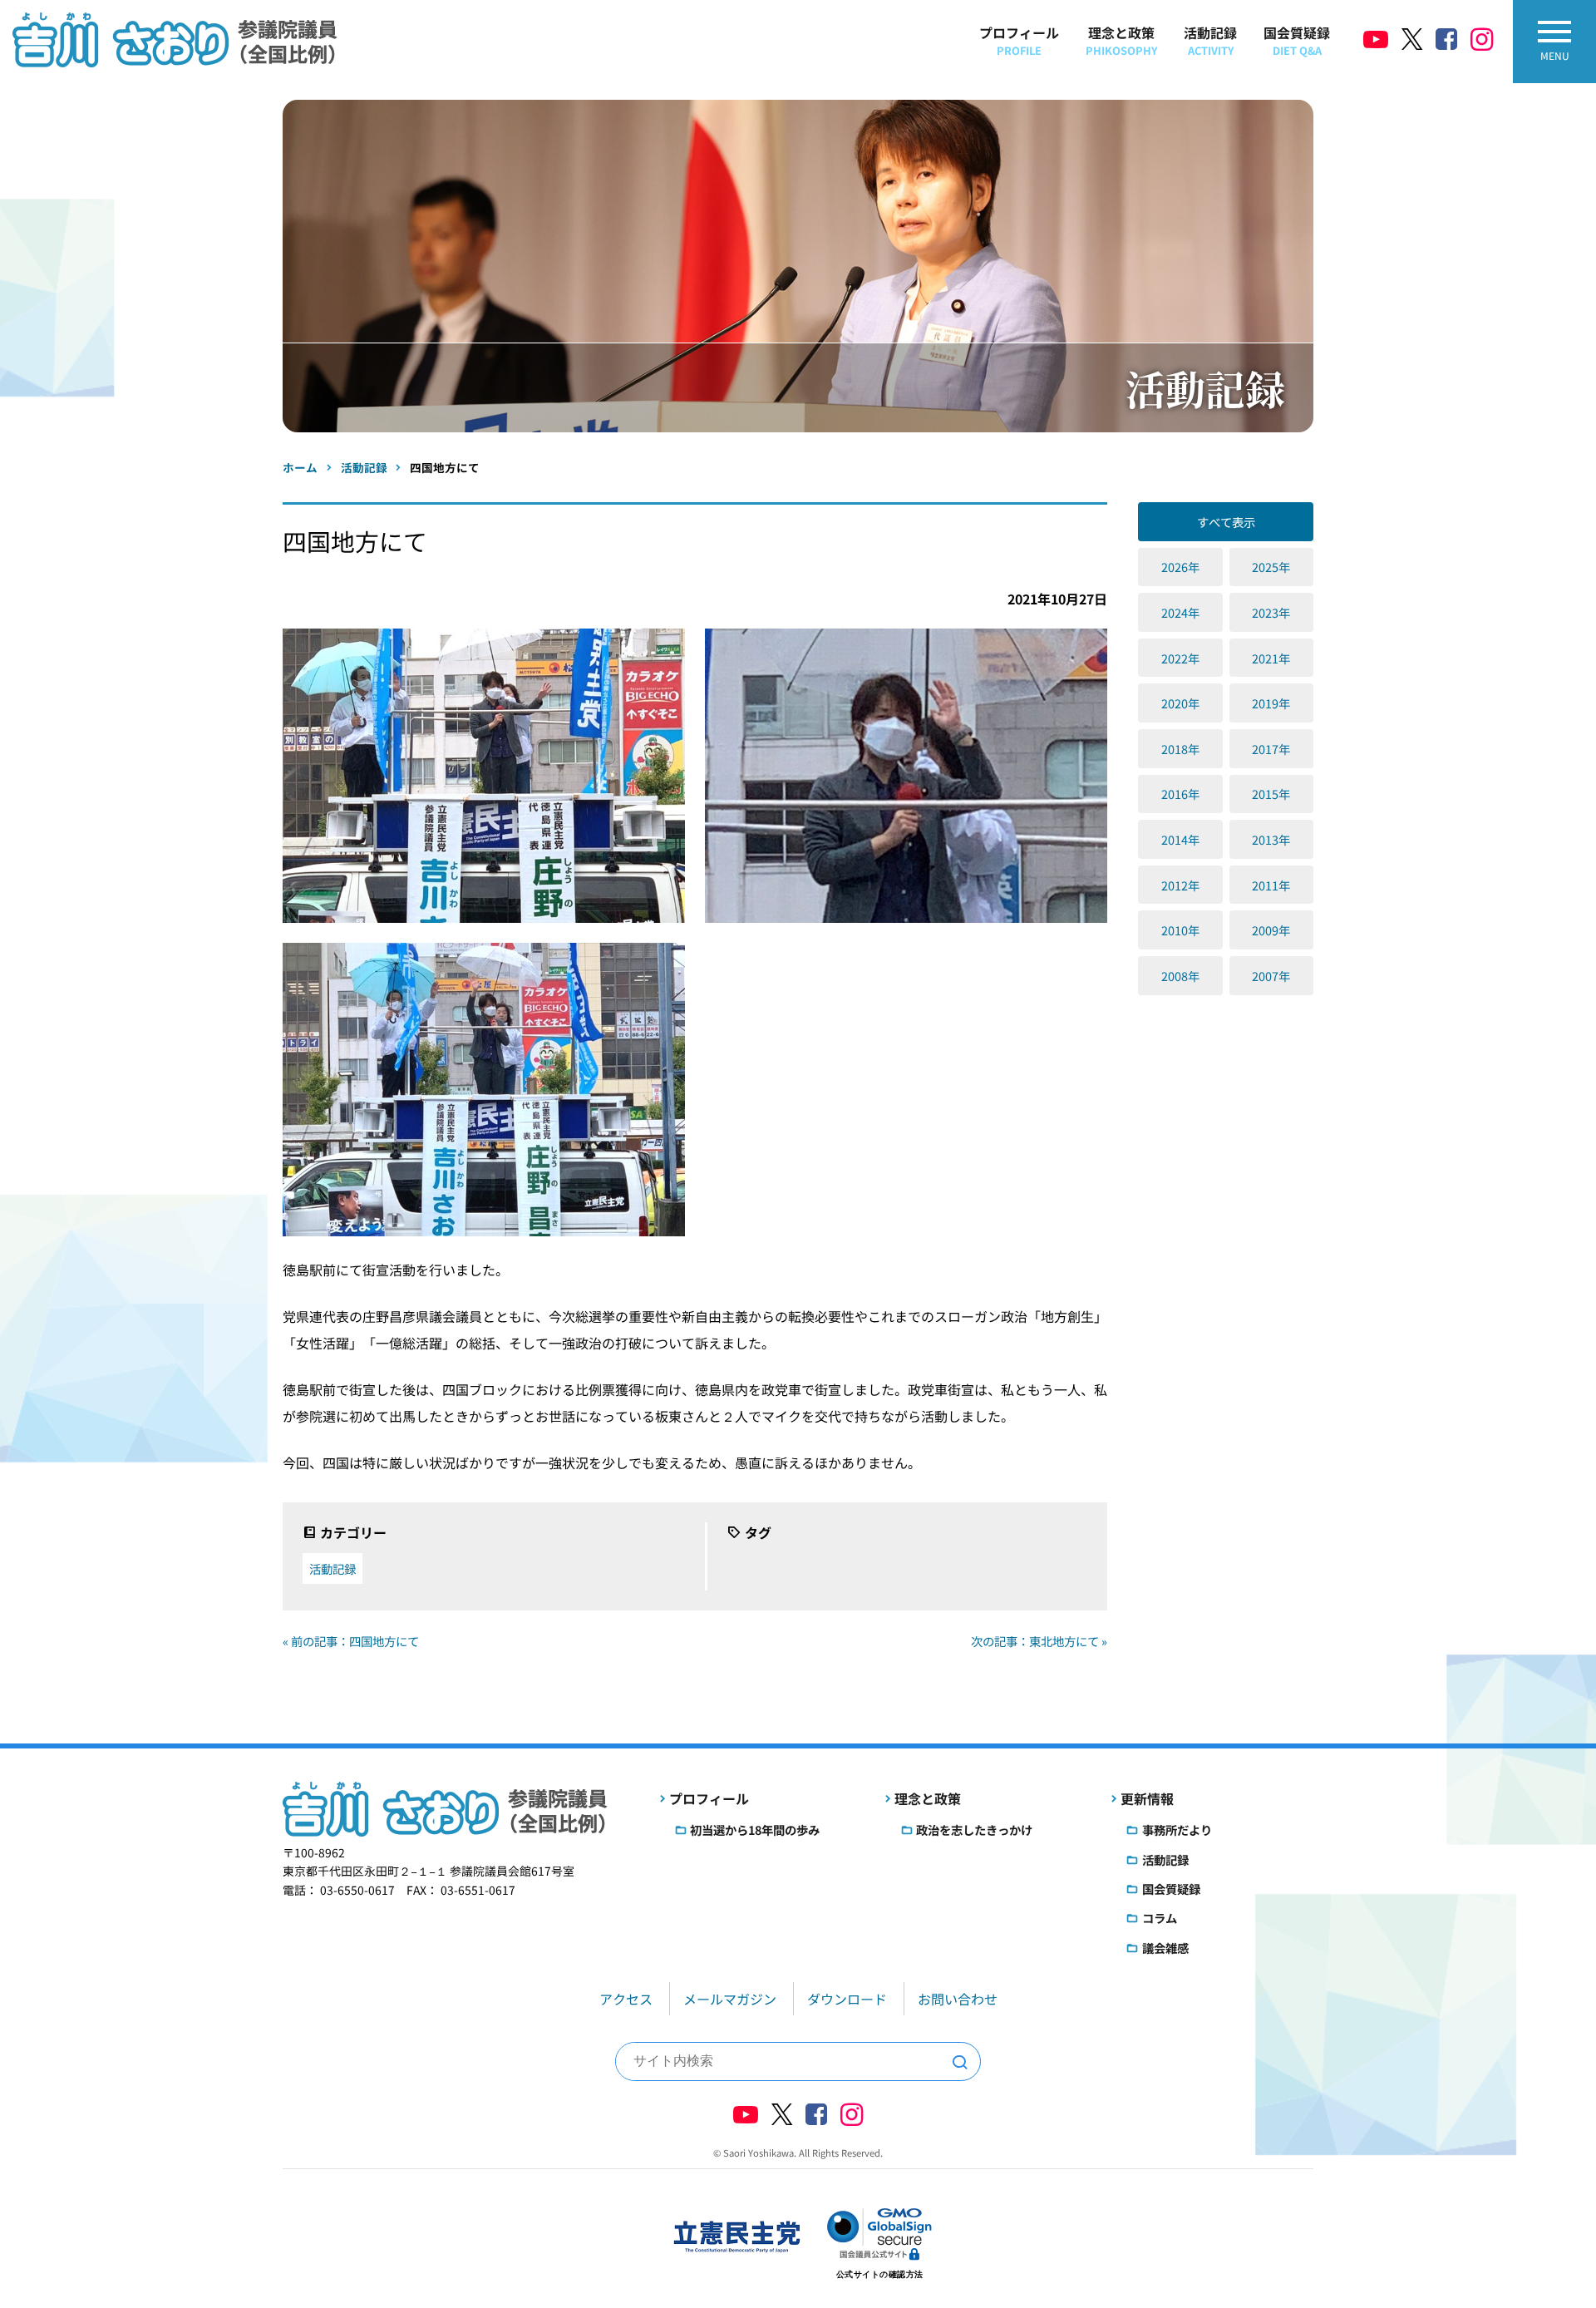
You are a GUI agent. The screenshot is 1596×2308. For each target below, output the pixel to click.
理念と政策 (1121, 40)
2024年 (1180, 612)
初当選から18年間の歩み (755, 1830)
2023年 (1271, 612)
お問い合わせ (958, 1999)
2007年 (1271, 976)
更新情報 (1147, 1798)
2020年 (1180, 703)
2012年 (1180, 885)
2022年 (1180, 658)
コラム (1160, 1918)
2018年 (1180, 749)
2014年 (1180, 839)
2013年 (1271, 839)
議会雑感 (1165, 1948)
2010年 (1180, 930)
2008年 (1180, 976)
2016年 (1180, 794)
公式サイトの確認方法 (880, 2274)
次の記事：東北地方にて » (1039, 1641)
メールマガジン (730, 1999)
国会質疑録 (1297, 40)
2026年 (1180, 567)
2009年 (1271, 930)
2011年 (1271, 885)
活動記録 (1210, 40)
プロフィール (1019, 40)
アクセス (626, 1999)
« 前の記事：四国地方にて (351, 1641)
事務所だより (1177, 1830)
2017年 (1271, 749)
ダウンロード (847, 1999)
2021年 (1271, 658)
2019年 (1271, 703)
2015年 (1271, 794)
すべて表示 (1226, 522)
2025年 (1271, 567)
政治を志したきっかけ (974, 1830)
